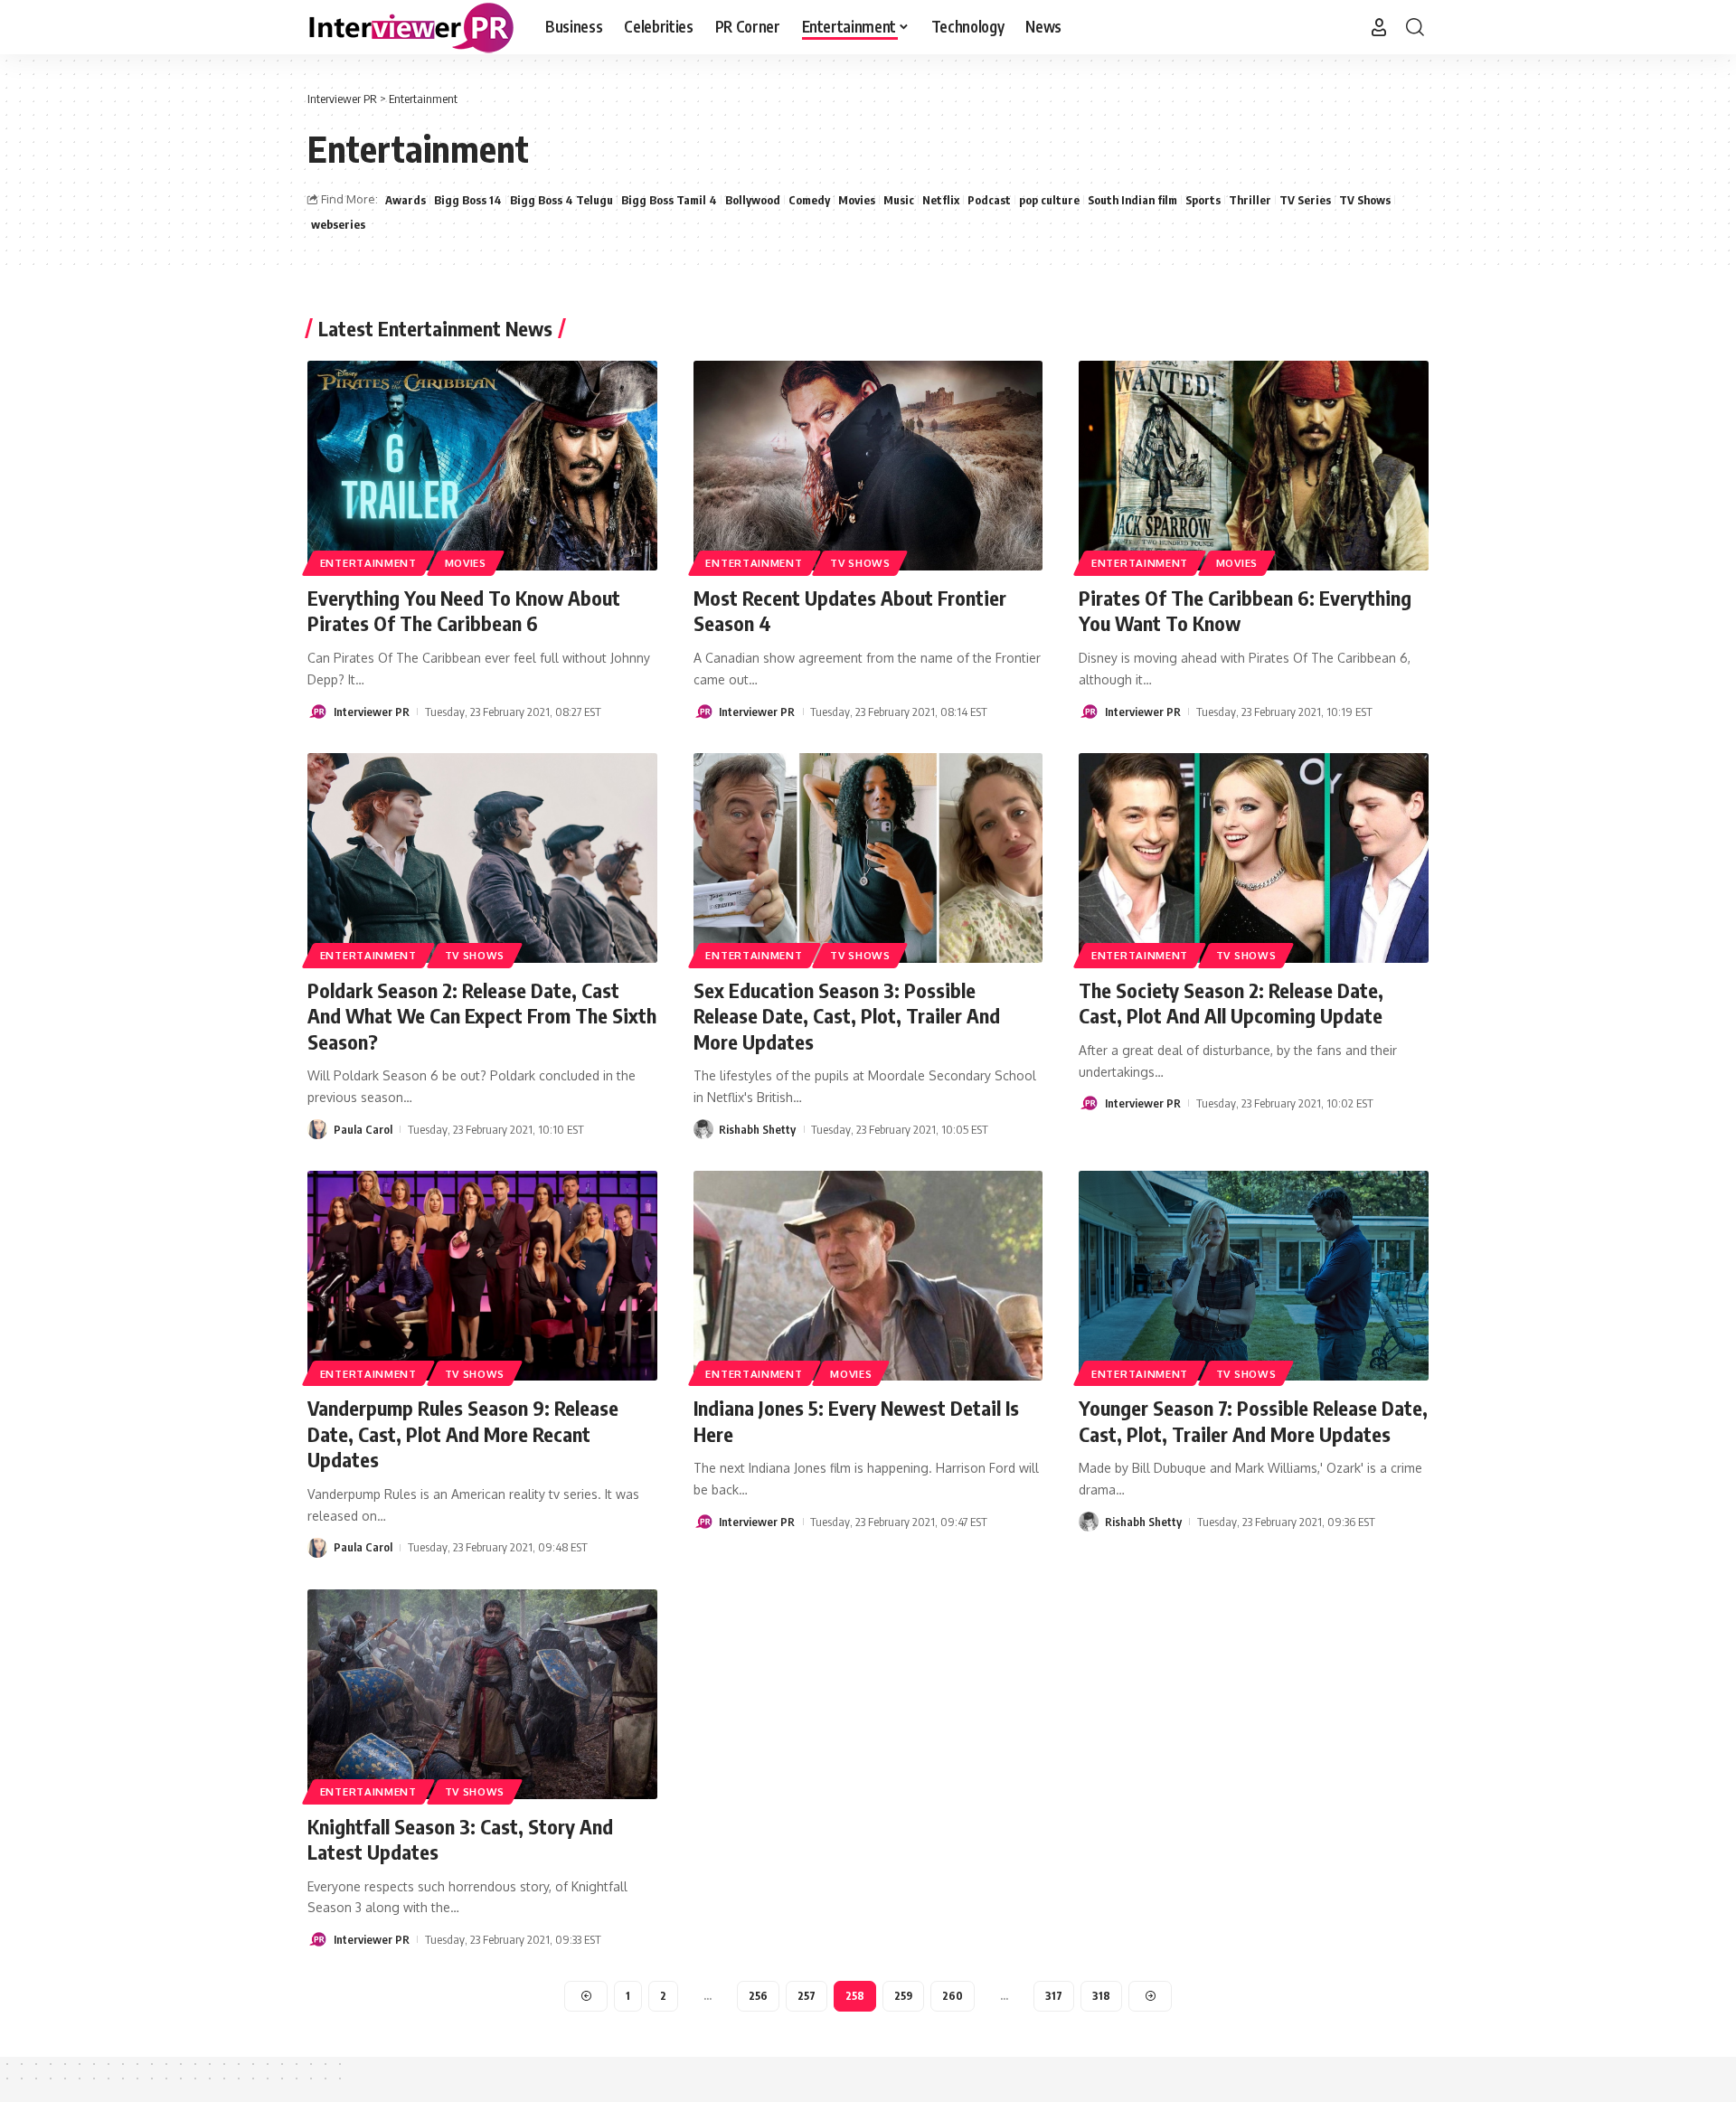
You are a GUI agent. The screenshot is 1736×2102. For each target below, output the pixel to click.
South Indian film (1132, 200)
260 (953, 1996)
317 (1054, 1996)
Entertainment (368, 563)
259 (903, 1996)
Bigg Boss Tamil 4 (669, 200)
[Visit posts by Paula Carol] (317, 1129)
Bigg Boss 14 (468, 200)
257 (807, 1996)
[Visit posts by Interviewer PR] (317, 712)
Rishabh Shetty (757, 1129)
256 (758, 1996)
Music (899, 200)
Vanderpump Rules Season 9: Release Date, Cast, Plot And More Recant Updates (463, 1433)
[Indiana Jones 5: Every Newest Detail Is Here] (868, 1276)
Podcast (989, 200)
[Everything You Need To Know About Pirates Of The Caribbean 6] (482, 466)
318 (1101, 1996)
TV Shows (1365, 200)
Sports (1203, 200)
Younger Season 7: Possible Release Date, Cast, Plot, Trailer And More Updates (1253, 1421)
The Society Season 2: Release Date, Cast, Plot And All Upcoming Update (1231, 1003)
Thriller (1250, 200)
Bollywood (753, 200)
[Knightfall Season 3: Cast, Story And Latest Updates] (482, 1694)
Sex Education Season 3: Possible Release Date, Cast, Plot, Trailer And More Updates (847, 1016)
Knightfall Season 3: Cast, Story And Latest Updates (460, 1839)
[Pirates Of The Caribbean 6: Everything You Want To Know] (1254, 466)
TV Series (1305, 200)
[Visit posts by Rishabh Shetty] (703, 1129)
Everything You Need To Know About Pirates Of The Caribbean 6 (464, 611)
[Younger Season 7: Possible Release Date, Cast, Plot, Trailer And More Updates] (1254, 1276)
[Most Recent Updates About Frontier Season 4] (868, 466)
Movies (857, 200)
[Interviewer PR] (412, 27)
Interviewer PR (372, 712)
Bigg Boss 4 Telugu (561, 200)
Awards (406, 200)
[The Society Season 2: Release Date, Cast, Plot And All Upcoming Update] (1254, 858)
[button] (1379, 27)
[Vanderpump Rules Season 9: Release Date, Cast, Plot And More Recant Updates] (482, 1276)
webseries (338, 224)
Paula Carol (363, 1129)
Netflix (941, 200)
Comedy (809, 200)
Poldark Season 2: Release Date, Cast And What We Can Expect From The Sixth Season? (482, 1016)
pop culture (1049, 200)
